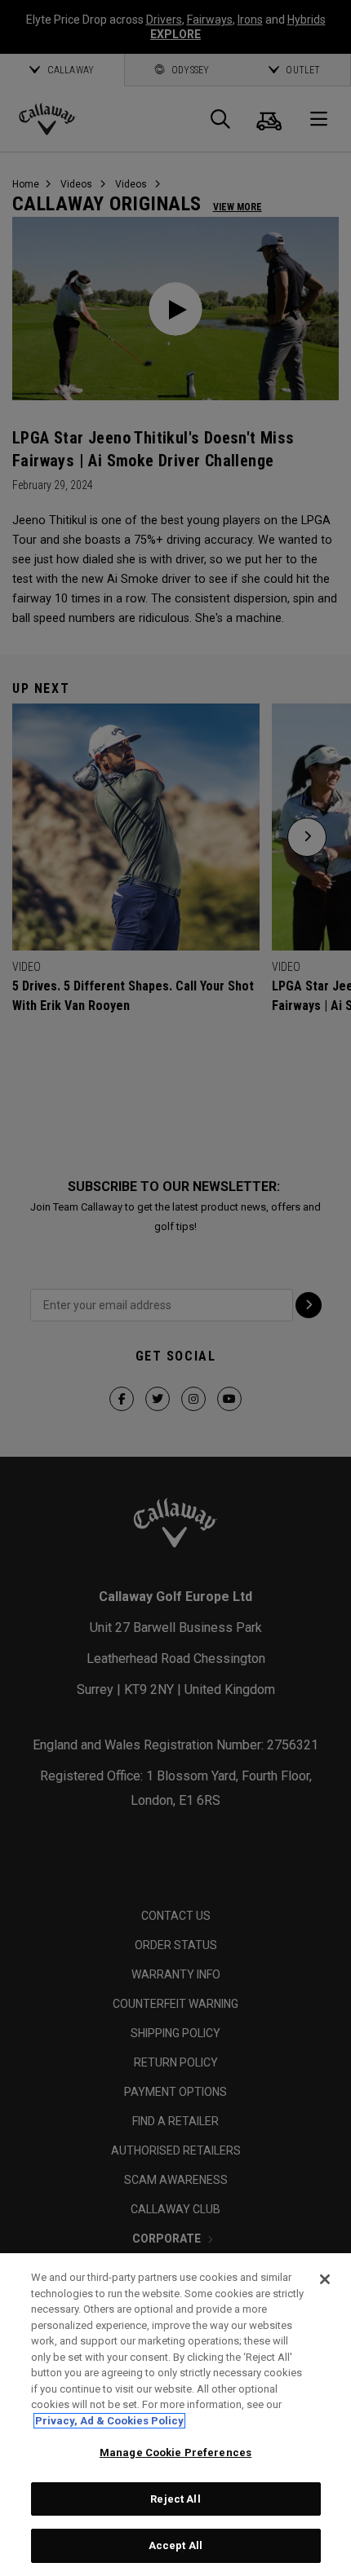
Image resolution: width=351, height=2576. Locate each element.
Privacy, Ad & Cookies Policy (109, 2421)
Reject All (175, 2499)
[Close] (325, 2279)
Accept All (175, 2545)
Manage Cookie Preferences (175, 2452)
